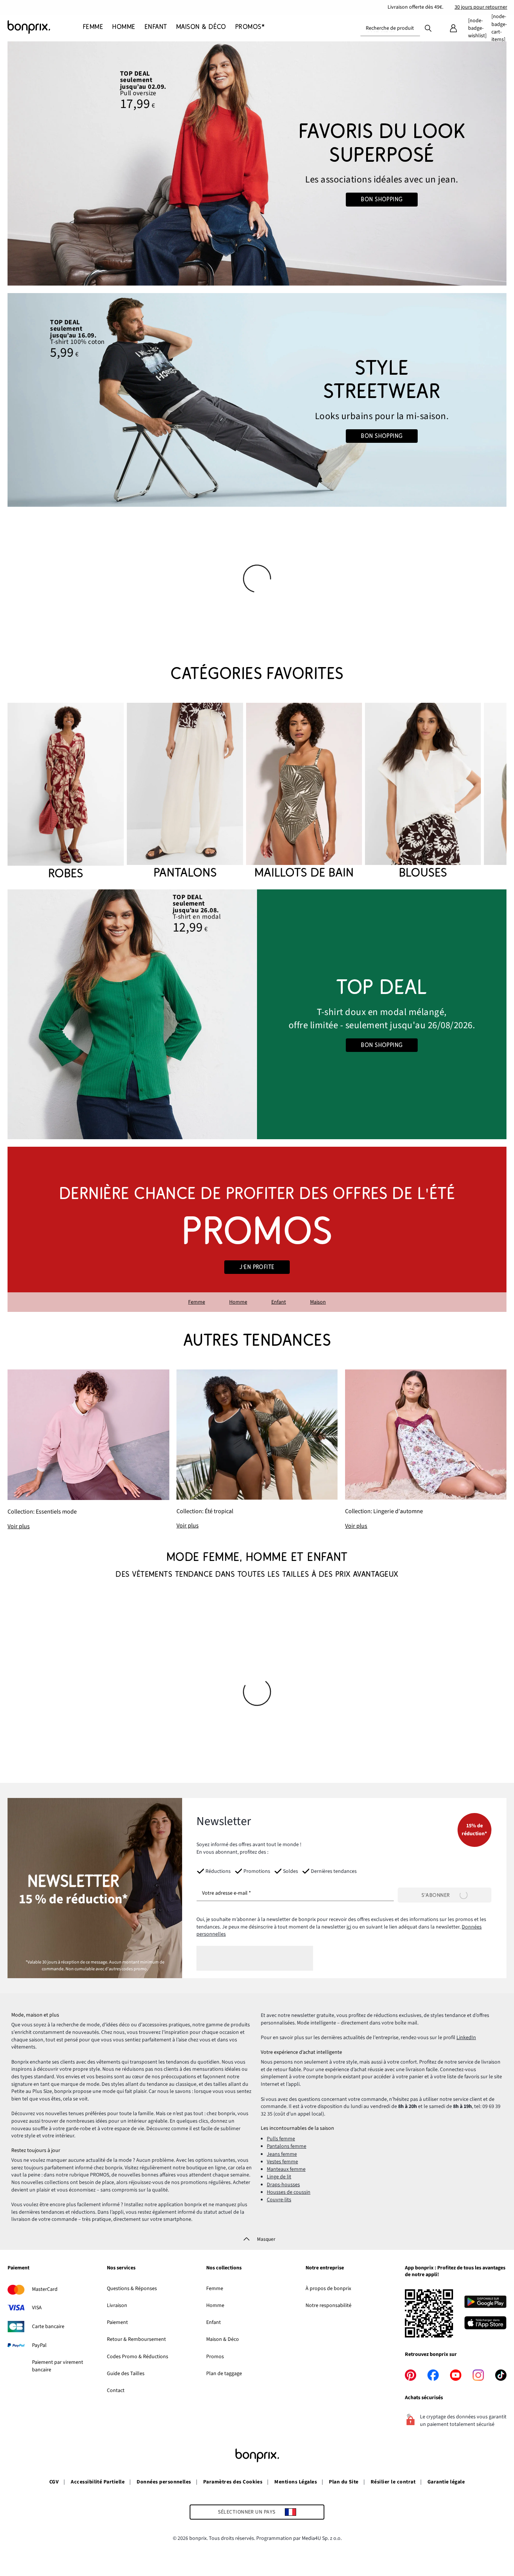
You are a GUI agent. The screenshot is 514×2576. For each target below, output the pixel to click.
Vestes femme (282, 2162)
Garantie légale (446, 2482)
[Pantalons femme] (185, 792)
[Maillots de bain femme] (304, 792)
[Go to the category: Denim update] (257, 163)
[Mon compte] (453, 28)
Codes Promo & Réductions (138, 2357)
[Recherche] (428, 28)
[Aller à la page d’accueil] (45, 27)
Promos (215, 2357)
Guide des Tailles (126, 2374)
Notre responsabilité (328, 2305)
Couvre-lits (279, 2200)
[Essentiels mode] (88, 1450)
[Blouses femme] (423, 792)
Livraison (117, 2305)
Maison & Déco (223, 2339)
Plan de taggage (224, 2374)
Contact (116, 2391)
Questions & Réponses (132, 2289)
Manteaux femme (286, 2169)
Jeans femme (282, 2154)
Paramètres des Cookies (233, 2482)
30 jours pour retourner (481, 7)
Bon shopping (382, 199)
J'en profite (257, 1267)
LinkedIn (466, 2038)
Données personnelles (164, 2482)
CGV (54, 2482)
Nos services (121, 2268)
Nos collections (224, 2268)
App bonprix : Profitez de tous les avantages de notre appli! (455, 2271)
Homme (238, 1302)
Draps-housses (283, 2185)
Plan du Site (344, 2482)
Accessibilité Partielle (98, 2482)
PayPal (39, 2345)
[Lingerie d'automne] (426, 1450)
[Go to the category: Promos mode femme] (257, 1229)
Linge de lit (279, 2177)
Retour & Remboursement (136, 2339)
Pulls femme (281, 2139)
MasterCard (45, 2289)
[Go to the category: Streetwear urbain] (257, 400)
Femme (197, 1302)
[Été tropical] (257, 1450)
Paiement (18, 2268)
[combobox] (390, 28)
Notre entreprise (325, 2268)
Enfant (279, 1302)
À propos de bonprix (328, 2289)
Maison (318, 1302)
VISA (37, 2308)
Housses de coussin (289, 2192)
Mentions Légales (296, 2482)
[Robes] (66, 792)
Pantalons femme (287, 2146)
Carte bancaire (48, 2327)
